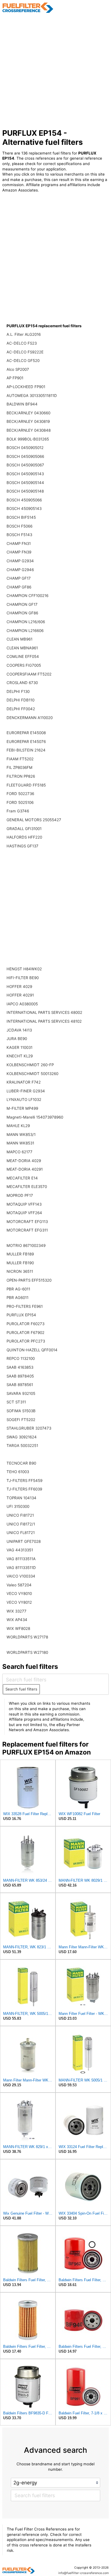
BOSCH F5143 (19, 535)
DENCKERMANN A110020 (30, 718)
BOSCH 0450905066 (25, 456)
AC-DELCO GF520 (23, 361)
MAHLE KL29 (18, 1126)
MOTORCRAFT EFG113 (27, 1222)
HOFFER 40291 (20, 995)
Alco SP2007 (18, 369)
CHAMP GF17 (19, 578)
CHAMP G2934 (20, 561)
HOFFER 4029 (19, 987)
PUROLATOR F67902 (25, 1333)
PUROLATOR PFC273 (26, 1341)
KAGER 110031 (19, 1047)
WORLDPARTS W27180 (27, 1652)
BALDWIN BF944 (22, 404)
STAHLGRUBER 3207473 (29, 1428)
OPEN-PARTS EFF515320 (29, 1280)
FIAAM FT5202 (20, 759)
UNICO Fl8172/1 (21, 1524)
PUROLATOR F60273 (25, 1324)
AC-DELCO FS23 (22, 343)
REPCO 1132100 (21, 1358)
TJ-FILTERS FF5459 (24, 1480)
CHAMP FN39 (19, 552)
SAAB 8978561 (20, 1385)
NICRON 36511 (20, 1271)
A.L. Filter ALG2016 (24, 334)
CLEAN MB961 (19, 639)
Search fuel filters (21, 1689)
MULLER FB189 (20, 1254)
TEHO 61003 (18, 1472)
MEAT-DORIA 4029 (24, 1161)
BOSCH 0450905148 (25, 491)
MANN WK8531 (20, 1143)
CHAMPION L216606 (25, 631)
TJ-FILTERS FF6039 (24, 1489)
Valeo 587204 (19, 1585)
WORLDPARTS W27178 (27, 1637)
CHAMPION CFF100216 (27, 596)
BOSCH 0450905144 (25, 483)
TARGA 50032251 (22, 1445)
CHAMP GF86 (19, 587)
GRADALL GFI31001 (24, 829)
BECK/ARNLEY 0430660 (28, 413)
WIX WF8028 (18, 1628)
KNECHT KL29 (20, 1056)
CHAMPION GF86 (22, 613)
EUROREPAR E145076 (26, 742)
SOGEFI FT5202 (21, 1420)
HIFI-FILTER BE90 (23, 978)
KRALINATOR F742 (24, 1082)
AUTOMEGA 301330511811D (32, 396)
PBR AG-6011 (18, 1289)
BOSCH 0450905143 (25, 474)
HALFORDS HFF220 (24, 837)
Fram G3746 (18, 811)
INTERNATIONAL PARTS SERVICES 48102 (44, 1021)
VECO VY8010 (19, 1593)
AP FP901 (15, 378)
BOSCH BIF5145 (21, 517)
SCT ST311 (16, 1402)
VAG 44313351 (20, 1550)
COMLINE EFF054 (23, 656)
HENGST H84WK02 (24, 969)
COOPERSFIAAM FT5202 (29, 674)
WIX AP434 (17, 1620)
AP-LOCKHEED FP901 (26, 387)
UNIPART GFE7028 (24, 1541)
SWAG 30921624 (22, 1437)
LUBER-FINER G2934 (26, 1091)
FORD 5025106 (20, 802)
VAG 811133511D (21, 1568)
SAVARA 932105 (21, 1393)
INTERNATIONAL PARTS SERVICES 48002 (44, 1012)
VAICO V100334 (21, 1576)
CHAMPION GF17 (22, 604)
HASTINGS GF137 (22, 846)
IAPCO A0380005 (22, 1004)
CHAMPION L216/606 (26, 622)
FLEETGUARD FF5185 (26, 785)
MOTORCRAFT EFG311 (27, 1230)
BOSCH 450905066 (24, 500)
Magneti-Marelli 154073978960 (35, 1117)
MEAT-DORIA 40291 (25, 1169)
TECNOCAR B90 (21, 1463)
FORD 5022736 (20, 794)
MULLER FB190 (20, 1263)
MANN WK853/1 (21, 1134)
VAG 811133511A (21, 1559)
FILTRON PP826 (21, 776)
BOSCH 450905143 (24, 508)
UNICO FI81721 (20, 1515)
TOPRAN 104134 (21, 1498)
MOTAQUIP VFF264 (24, 1213)
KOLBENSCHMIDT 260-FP (30, 1065)
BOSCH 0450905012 (25, 448)
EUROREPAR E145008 (26, 733)
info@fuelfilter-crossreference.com (84, 2573)
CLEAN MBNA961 (22, 648)
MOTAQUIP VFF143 (24, 1204)
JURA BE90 (17, 1039)
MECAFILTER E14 (22, 1178)
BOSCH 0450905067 (25, 465)
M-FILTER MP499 (22, 1108)
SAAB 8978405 (20, 1376)
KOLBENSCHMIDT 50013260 (32, 1074)
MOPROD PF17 (20, 1195)
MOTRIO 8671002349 (26, 1245)
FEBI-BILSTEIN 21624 (26, 750)
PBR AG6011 (18, 1298)
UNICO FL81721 (21, 1533)
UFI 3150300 (18, 1506)
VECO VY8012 (19, 1602)
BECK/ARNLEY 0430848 (29, 430)
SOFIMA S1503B (21, 1411)
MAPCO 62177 (19, 1152)
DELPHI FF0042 (21, 709)
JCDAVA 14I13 (19, 1030)
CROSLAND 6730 (22, 683)
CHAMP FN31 (19, 543)
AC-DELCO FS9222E (25, 352)
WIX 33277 (17, 1611)
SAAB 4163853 (20, 1367)
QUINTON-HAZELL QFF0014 (32, 1350)
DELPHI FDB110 (20, 700)
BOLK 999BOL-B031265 (28, 439)
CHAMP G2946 (20, 570)
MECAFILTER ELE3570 (27, 1187)
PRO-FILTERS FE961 (25, 1306)
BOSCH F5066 (19, 526)
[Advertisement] (55, 71)
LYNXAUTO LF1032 (24, 1099)
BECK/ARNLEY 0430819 (28, 421)
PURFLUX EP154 (21, 1315)
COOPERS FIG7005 (24, 665)
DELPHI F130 (18, 691)
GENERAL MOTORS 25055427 (34, 820)
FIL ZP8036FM (19, 767)
